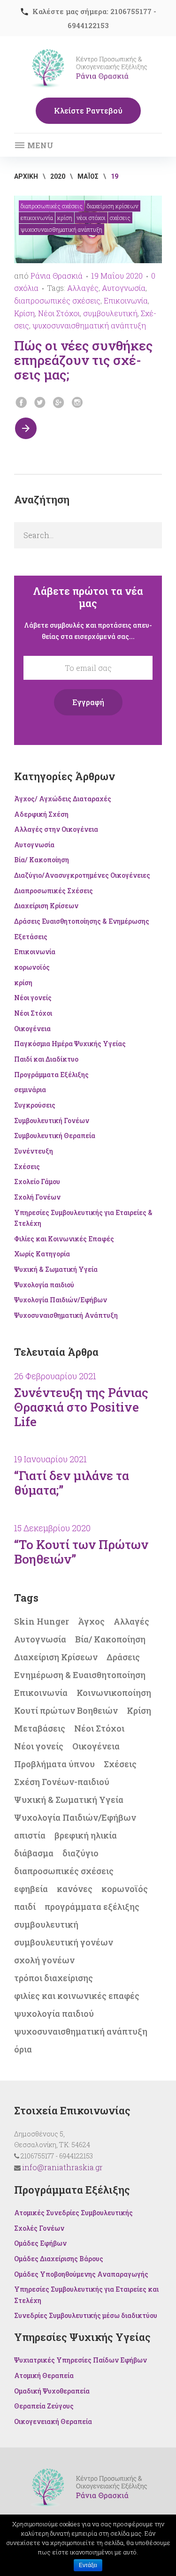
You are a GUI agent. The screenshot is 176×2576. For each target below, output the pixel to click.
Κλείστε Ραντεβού (88, 110)
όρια (23, 2049)
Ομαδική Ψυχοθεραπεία (52, 2391)
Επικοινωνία (37, 218)
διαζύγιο (80, 1853)
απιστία (30, 1835)
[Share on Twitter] (40, 403)
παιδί (25, 1907)
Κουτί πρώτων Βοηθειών (66, 1710)
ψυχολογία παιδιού (54, 2014)
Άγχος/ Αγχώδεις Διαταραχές (63, 799)
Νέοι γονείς (33, 998)
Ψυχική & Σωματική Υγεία (56, 1269)
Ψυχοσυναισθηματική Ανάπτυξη (61, 229)
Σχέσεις (120, 218)
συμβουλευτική (110, 313)
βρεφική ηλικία (86, 1835)
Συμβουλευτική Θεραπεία (55, 1136)
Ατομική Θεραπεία (44, 2375)
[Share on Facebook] (21, 403)
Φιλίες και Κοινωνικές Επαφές (64, 1239)
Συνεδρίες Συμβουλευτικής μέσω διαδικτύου (86, 2315)
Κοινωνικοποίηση (114, 1693)
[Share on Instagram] (77, 403)
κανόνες (75, 1889)
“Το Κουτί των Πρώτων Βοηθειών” (81, 1552)
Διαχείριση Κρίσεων (113, 206)
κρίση (65, 218)
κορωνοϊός (32, 967)
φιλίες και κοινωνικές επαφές (77, 1996)
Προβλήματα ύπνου (54, 1764)
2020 (58, 176)
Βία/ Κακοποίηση (42, 860)
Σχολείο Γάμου (37, 1182)
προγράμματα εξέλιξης (92, 1907)
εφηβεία (31, 1889)
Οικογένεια (32, 1029)
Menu (39, 145)
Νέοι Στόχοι (91, 218)
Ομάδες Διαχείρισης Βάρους (59, 2259)
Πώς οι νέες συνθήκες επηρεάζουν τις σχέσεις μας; (83, 360)
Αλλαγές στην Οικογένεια (56, 829)
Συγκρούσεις (35, 1105)
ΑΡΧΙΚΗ (26, 176)
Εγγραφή (88, 702)
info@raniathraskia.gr (62, 2167)
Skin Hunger (42, 1621)
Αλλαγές (83, 288)
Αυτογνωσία (124, 288)
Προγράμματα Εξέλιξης (51, 1075)
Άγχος (91, 1621)
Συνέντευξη (34, 1151)
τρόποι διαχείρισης (54, 1978)
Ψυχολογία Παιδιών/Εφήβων (61, 1300)
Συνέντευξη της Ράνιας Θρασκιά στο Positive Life (81, 1407)
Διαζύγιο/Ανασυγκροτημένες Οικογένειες (82, 875)
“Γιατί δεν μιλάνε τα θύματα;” (72, 1483)
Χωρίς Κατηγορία (42, 1254)
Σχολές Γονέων (39, 2228)
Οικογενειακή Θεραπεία (53, 2421)
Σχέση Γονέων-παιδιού (62, 1782)
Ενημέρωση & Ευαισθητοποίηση (80, 1675)
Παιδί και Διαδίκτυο (46, 1059)
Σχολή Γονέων (37, 1197)
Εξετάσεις (31, 937)
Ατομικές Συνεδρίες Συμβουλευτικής (73, 2213)
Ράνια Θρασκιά (57, 276)
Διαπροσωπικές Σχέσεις (52, 206)
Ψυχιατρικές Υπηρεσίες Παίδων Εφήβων (80, 2360)
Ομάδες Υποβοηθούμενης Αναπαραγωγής (81, 2274)
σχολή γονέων (44, 1960)
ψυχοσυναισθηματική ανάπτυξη (89, 325)
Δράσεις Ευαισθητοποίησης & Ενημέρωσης (82, 921)
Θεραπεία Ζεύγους (44, 2406)
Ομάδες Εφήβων (40, 2243)
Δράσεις (123, 1657)
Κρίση (24, 313)
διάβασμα (34, 1853)
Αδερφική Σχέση (41, 814)
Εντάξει (88, 2565)
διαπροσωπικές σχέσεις (57, 300)
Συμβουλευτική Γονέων (52, 1121)
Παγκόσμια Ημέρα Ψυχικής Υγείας (70, 1044)
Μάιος (88, 176)
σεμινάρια (30, 1090)
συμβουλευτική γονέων (64, 1942)
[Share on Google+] (59, 403)
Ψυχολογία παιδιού (44, 1285)
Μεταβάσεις (40, 1728)
